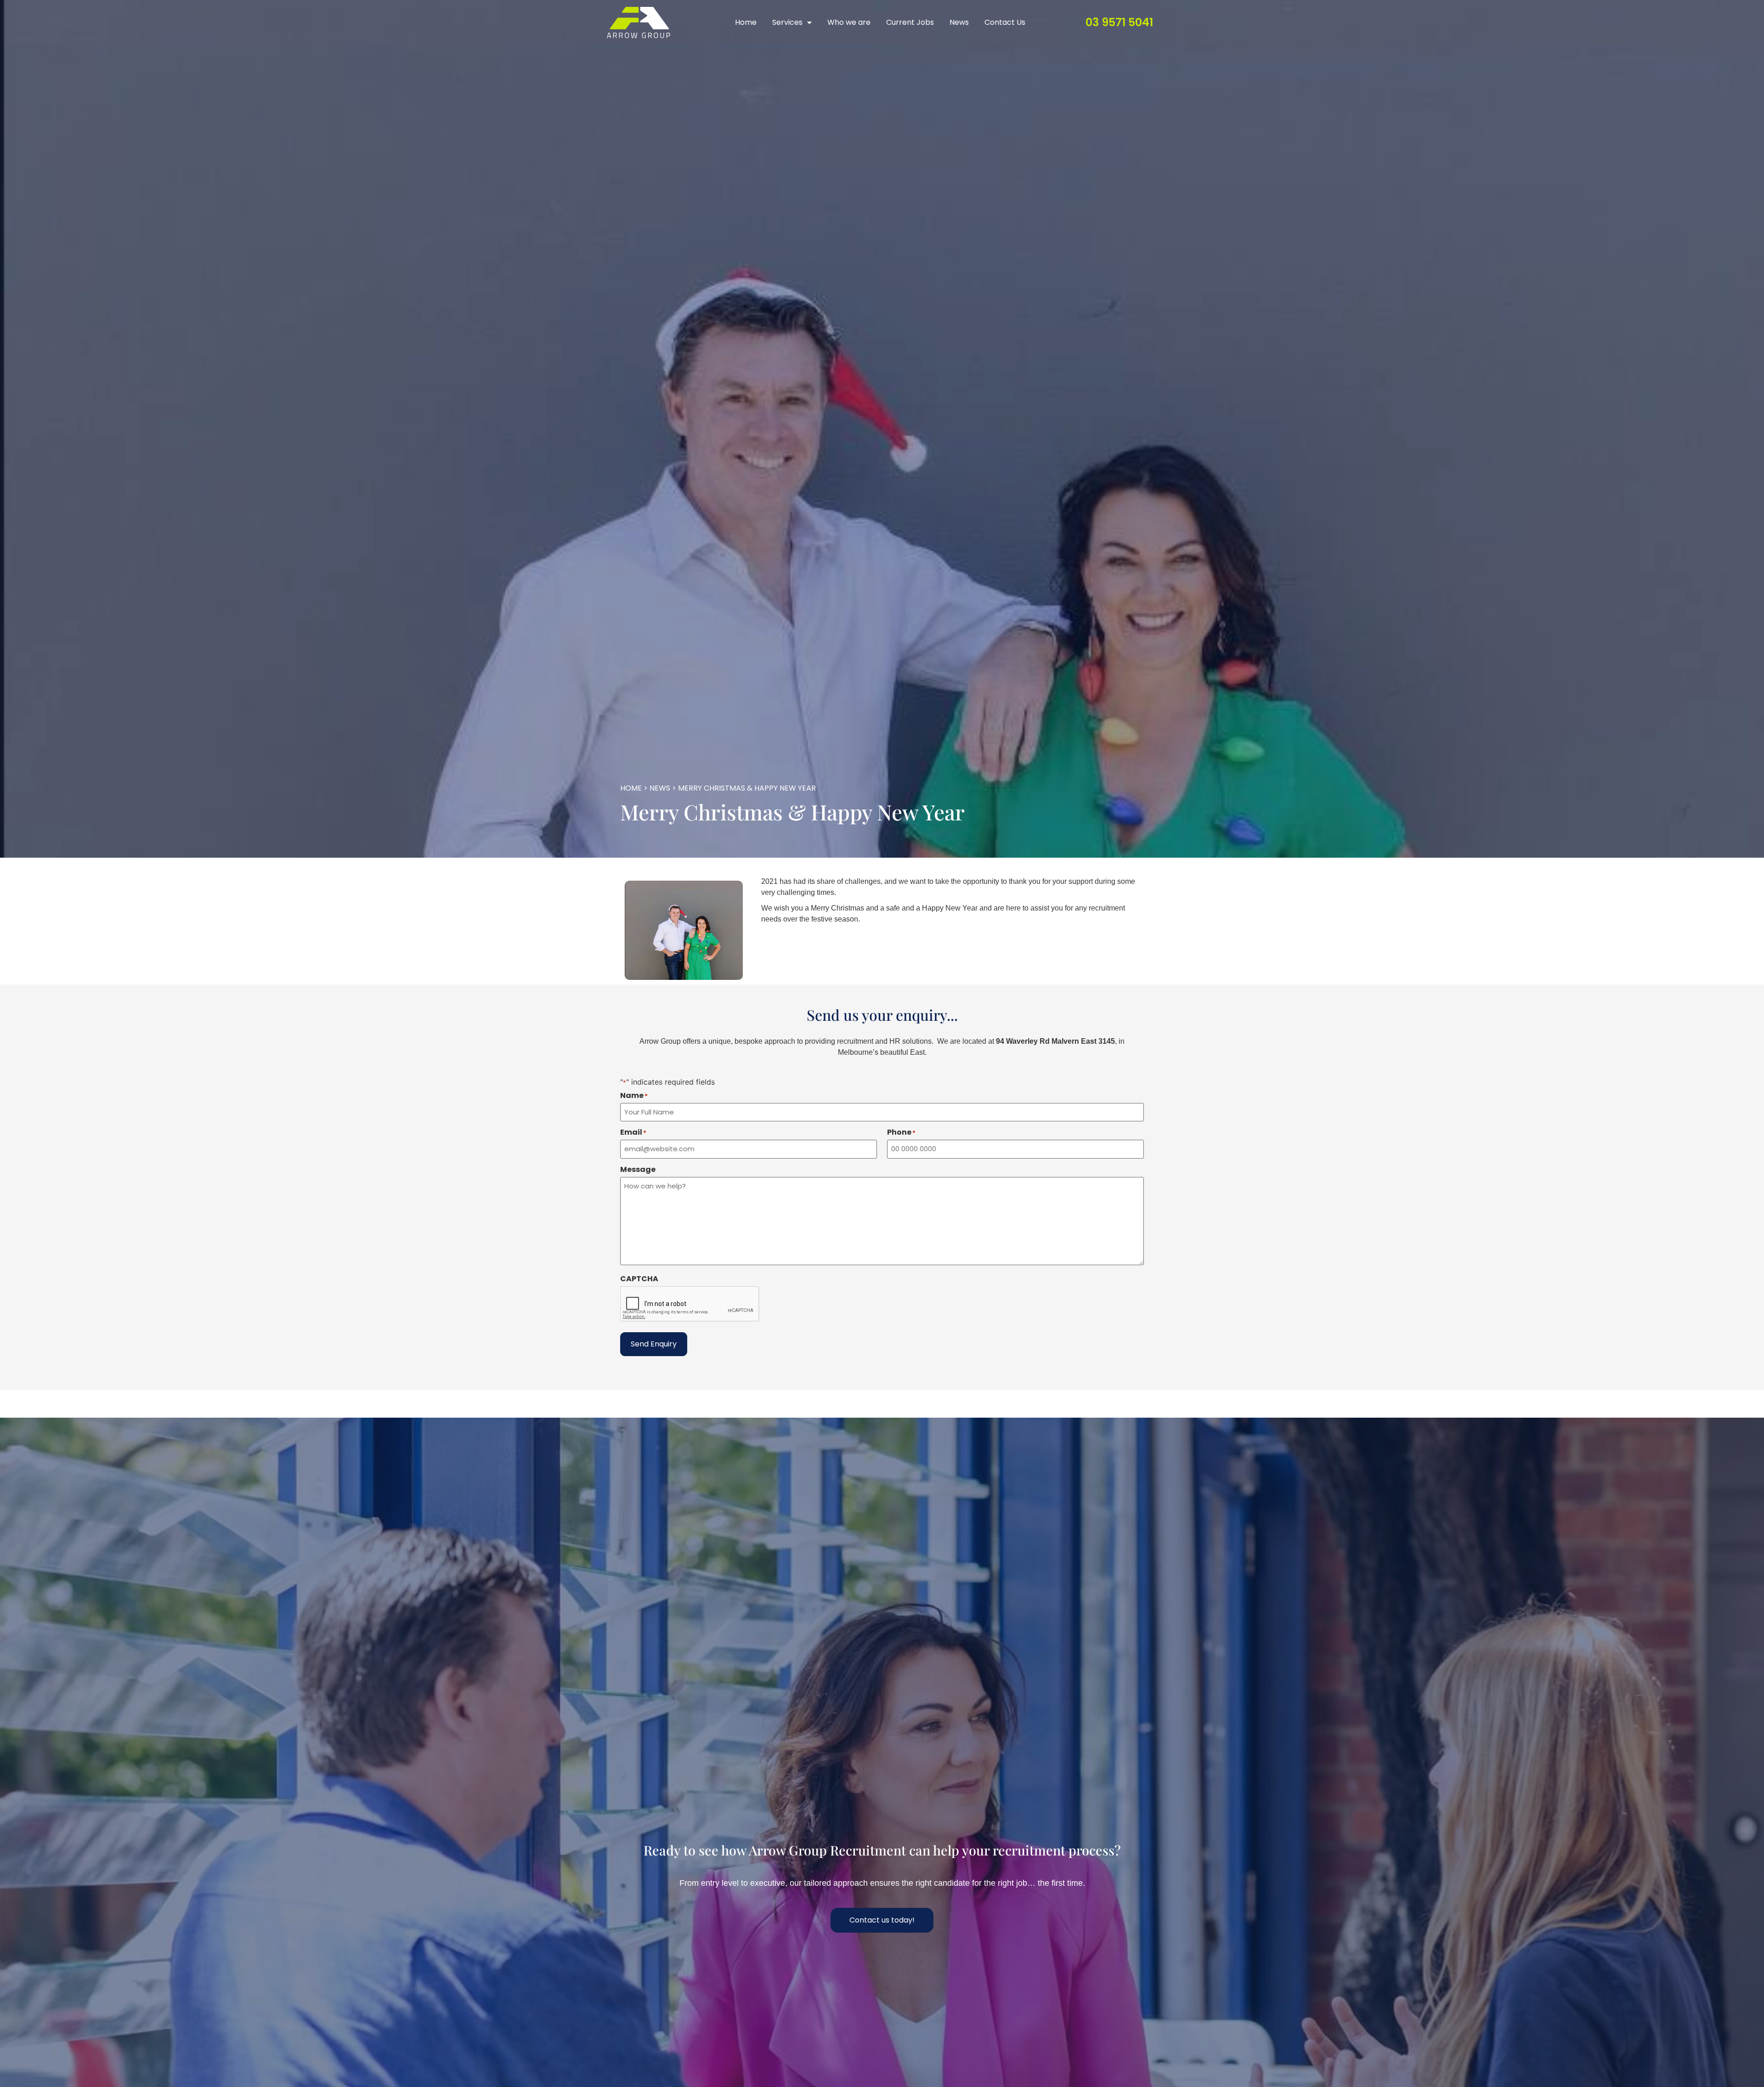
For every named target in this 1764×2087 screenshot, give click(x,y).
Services (787, 22)
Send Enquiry (654, 1344)
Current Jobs (910, 22)
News (959, 22)
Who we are (849, 22)
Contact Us (1005, 22)
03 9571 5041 (1119, 22)
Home (746, 22)
